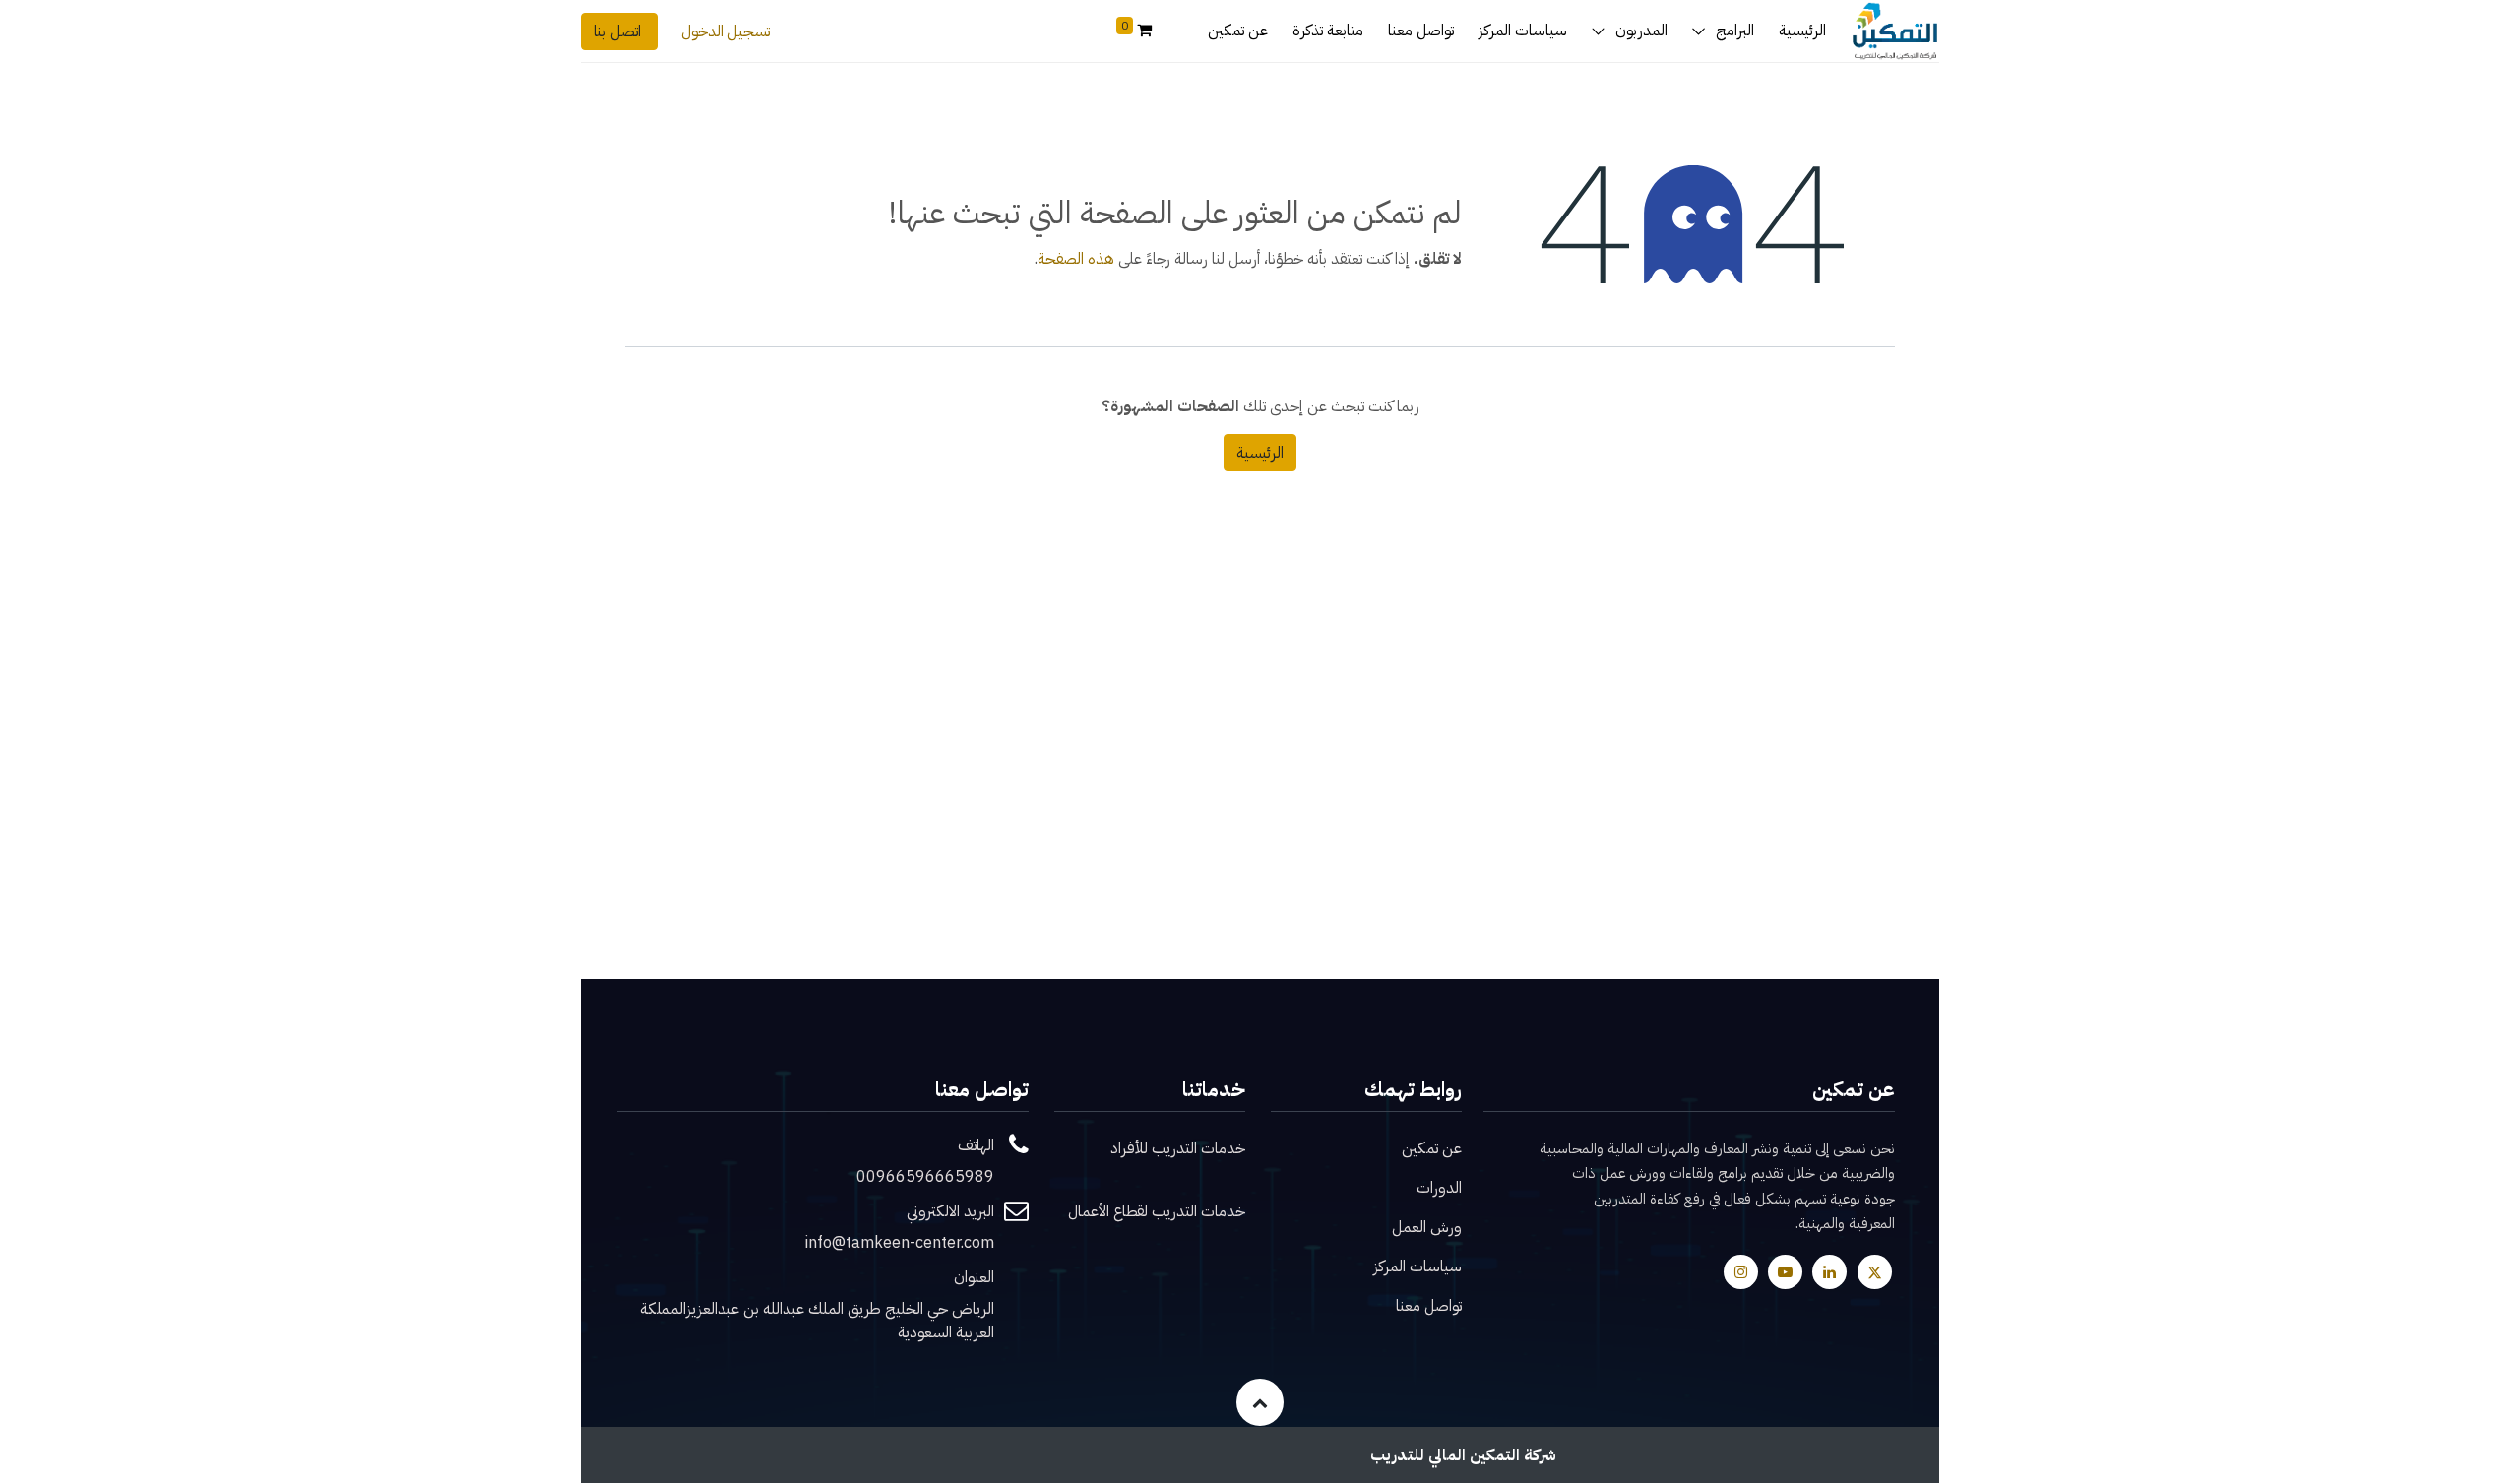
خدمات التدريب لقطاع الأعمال (1157, 1211)
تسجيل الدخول (725, 31)
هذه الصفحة (1076, 259)
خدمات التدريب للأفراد (1178, 1148)
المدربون (1641, 31)
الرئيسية (1260, 453)
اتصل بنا (619, 31)
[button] (1260, 1402)
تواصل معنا (1429, 1306)
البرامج (1735, 31)
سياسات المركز (1417, 1267)
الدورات (1439, 1188)
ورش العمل (1427, 1227)
